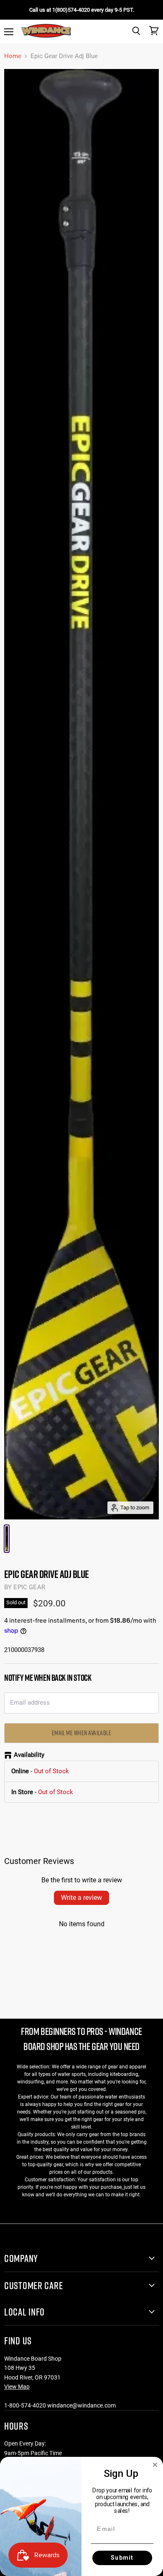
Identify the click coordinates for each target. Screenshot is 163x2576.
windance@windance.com (81, 2405)
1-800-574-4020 (25, 2405)
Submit (122, 2558)
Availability (29, 1755)
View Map (17, 2387)
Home (13, 56)
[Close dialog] (155, 2465)
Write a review (81, 1898)
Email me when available (82, 1733)
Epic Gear (29, 1587)
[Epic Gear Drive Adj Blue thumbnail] (7, 1539)
